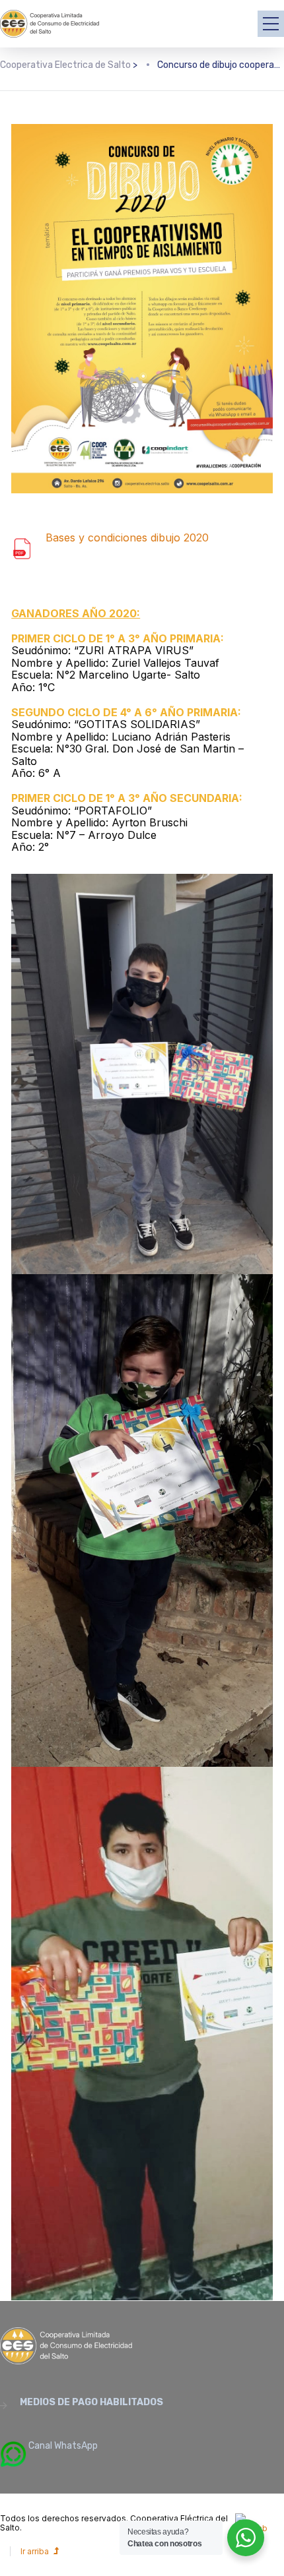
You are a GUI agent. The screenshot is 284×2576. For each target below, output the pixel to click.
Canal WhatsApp (62, 2446)
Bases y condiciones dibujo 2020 (127, 537)
